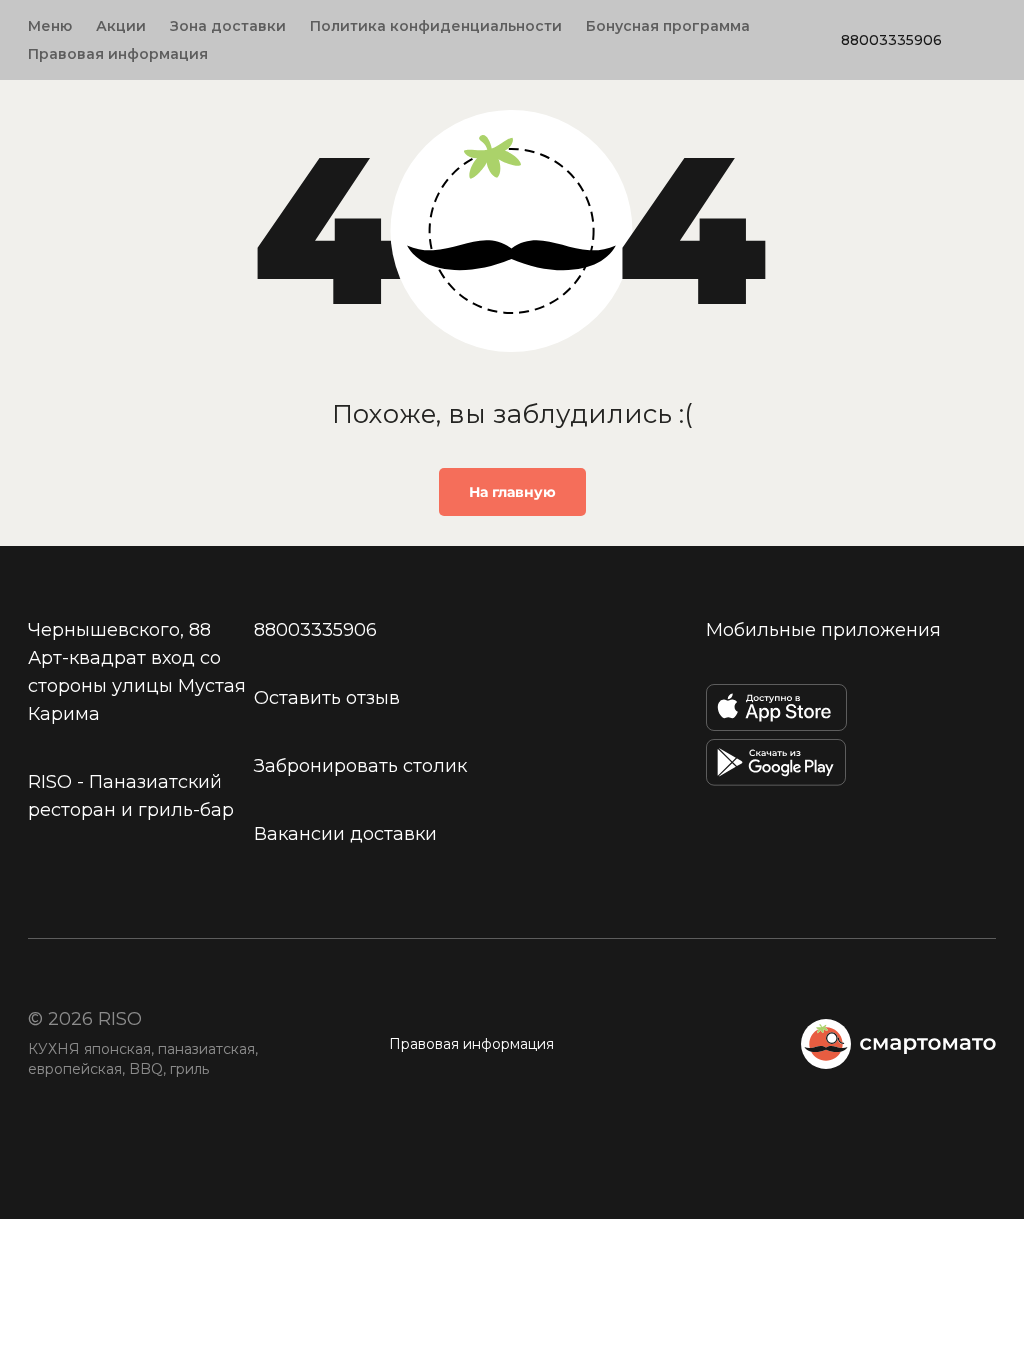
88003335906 (891, 40)
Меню (50, 26)
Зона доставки (228, 26)
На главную (512, 492)
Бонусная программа (668, 26)
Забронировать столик (360, 766)
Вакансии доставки (345, 834)
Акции (121, 26)
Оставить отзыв (327, 698)
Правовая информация (118, 54)
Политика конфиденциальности (436, 26)
